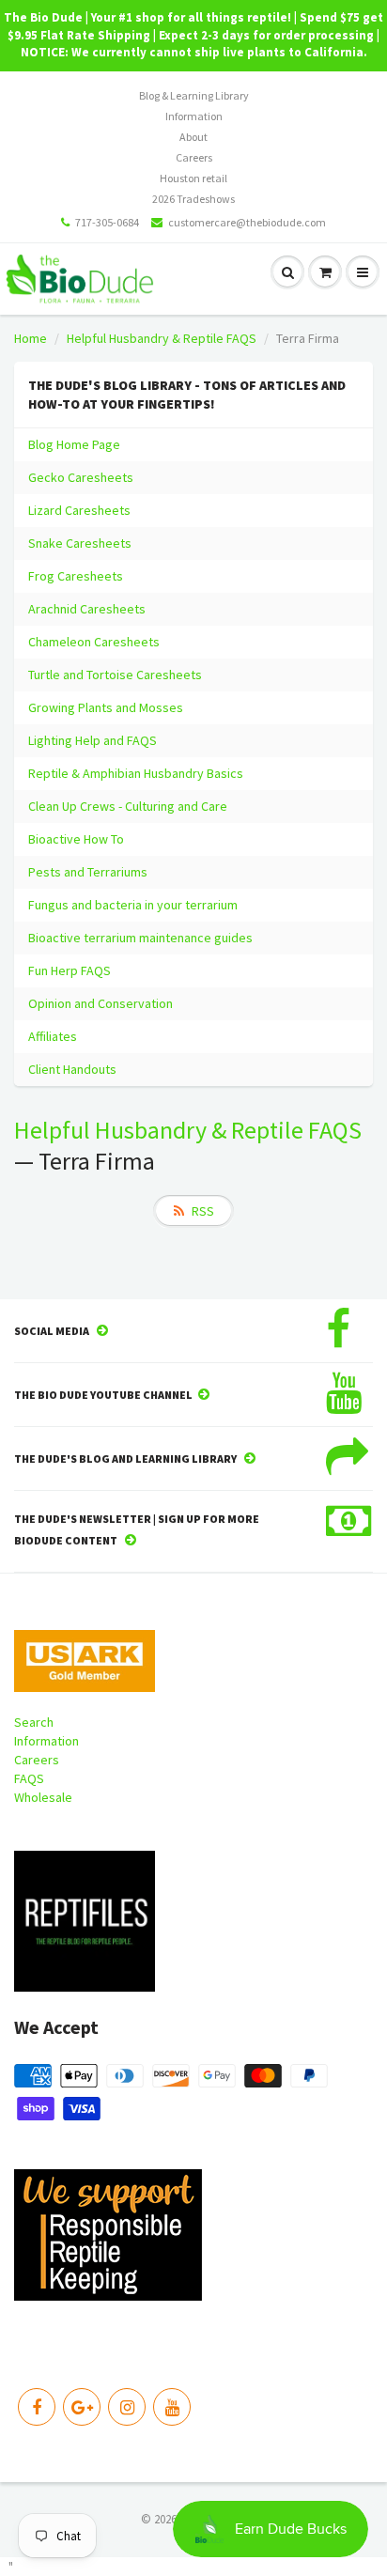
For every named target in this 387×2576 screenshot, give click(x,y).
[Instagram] (127, 2407)
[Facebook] (37, 2407)
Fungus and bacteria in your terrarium (133, 905)
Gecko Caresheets (81, 477)
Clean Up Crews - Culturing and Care (128, 806)
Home (31, 338)
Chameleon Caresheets (94, 642)
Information (194, 116)
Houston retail (193, 178)
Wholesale (43, 1797)
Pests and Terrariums (88, 872)
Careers (194, 157)
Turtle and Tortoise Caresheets (115, 675)
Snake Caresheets (80, 543)
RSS (203, 1211)
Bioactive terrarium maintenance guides (140, 938)
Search (34, 1722)
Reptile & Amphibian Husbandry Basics (136, 773)
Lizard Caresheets (79, 510)
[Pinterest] (82, 2407)
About (193, 137)
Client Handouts (72, 1069)
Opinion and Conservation (101, 1003)
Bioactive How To (76, 839)
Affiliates (53, 1036)
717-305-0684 (107, 222)
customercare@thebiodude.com (247, 222)
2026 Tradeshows (193, 199)
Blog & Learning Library (194, 95)
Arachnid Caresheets (87, 609)
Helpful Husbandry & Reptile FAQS (162, 338)
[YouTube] (172, 2407)
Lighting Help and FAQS (93, 740)
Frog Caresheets (76, 576)
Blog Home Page (74, 444)
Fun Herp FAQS (70, 970)
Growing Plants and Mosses (106, 707)
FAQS (29, 1778)
